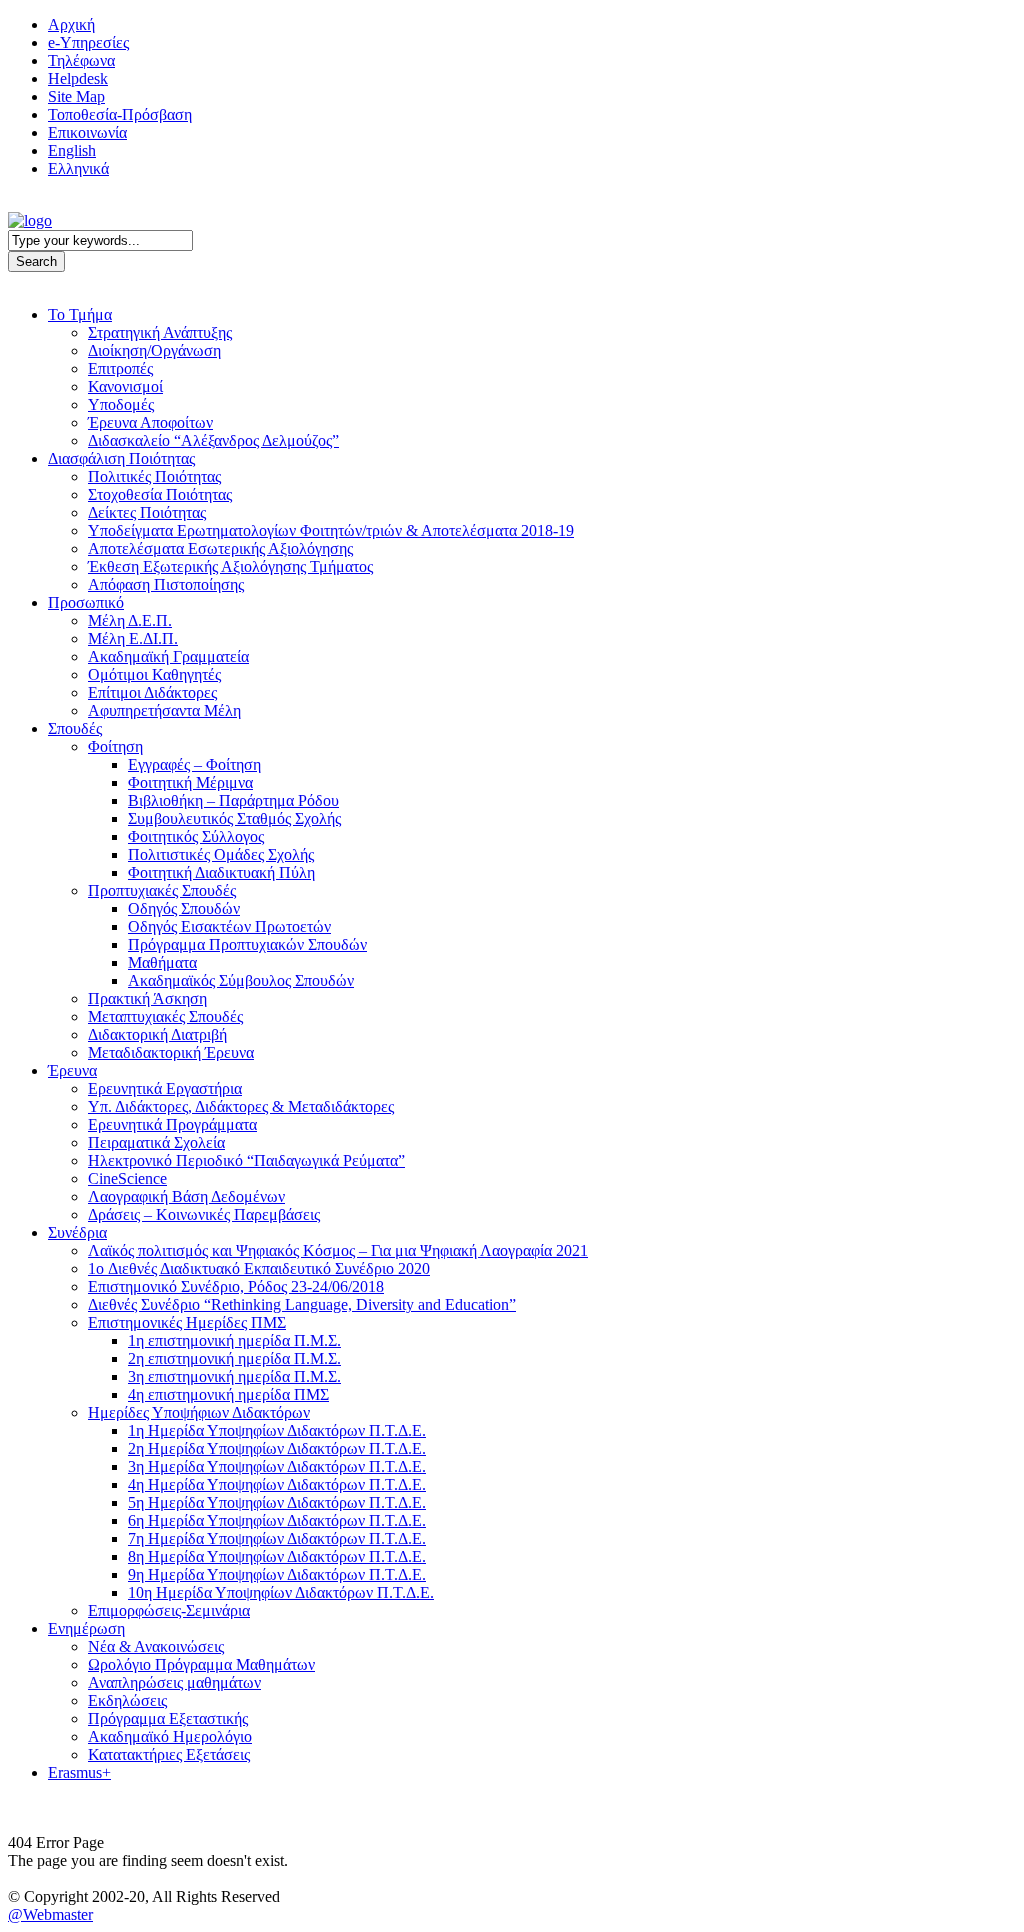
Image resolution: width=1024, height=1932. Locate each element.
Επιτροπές (120, 368)
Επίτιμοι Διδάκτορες (152, 692)
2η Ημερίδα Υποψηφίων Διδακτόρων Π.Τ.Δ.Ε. (277, 1448)
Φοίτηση (115, 746)
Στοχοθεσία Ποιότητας (160, 494)
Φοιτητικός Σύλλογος (196, 836)
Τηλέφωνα (81, 60)
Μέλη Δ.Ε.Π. (130, 620)
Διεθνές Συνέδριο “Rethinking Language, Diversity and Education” (302, 1304)
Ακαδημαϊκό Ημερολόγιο (170, 1736)
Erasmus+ (79, 1772)
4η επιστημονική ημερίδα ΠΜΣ (228, 1394)
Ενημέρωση (86, 1628)
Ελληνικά (78, 168)
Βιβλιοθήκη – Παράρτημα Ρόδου (233, 800)
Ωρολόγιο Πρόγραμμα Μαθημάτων (201, 1664)
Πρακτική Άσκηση (147, 998)
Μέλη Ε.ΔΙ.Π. (133, 638)
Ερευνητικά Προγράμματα (172, 1124)
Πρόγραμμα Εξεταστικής (168, 1718)
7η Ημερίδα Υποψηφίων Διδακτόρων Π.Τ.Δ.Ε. (277, 1538)
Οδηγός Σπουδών (184, 908)
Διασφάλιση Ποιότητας (121, 458)
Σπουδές (75, 728)
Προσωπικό (86, 602)
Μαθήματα (162, 962)
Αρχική (71, 24)
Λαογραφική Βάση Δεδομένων (186, 1196)
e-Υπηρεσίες (88, 42)
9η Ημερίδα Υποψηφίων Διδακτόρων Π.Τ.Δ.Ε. (277, 1574)
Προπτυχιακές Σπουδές (162, 890)
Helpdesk (78, 78)
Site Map (76, 96)
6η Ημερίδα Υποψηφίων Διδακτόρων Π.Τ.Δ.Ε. (277, 1520)
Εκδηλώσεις (127, 1700)
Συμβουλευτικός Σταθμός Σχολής (234, 818)
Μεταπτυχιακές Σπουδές (165, 1016)
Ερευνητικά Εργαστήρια (165, 1088)
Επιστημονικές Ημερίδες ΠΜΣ (187, 1322)
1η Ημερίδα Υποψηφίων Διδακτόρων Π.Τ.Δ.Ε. (277, 1430)
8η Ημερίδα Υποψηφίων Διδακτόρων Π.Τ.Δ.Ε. (277, 1556)
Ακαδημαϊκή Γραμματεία (168, 656)
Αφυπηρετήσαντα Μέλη (164, 710)
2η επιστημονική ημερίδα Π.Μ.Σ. (234, 1358)
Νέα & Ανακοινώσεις (156, 1646)
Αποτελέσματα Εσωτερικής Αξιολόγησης (220, 548)
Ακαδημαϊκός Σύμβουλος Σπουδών (241, 980)
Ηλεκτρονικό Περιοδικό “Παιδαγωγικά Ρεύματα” (246, 1160)
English (72, 150)
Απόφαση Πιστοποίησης (166, 584)
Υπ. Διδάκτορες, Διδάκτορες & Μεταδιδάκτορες (241, 1106)
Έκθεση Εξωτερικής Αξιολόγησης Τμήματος (230, 566)
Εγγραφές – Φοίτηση (194, 764)
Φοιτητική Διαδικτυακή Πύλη (221, 872)
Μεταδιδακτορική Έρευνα (171, 1052)
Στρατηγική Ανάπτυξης (160, 332)
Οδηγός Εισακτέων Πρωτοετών (229, 926)
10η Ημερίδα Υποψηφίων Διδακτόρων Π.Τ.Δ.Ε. (281, 1592)
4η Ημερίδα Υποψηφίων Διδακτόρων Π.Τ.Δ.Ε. (277, 1484)
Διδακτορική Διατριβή (157, 1034)
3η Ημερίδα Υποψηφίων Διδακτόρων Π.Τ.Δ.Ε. (277, 1466)
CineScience (127, 1178)
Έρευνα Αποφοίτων (150, 422)
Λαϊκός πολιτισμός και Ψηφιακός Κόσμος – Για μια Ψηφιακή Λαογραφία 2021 (338, 1250)
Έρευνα (72, 1070)
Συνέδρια (77, 1232)
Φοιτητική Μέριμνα (190, 782)
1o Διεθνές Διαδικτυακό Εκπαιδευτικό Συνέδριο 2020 (259, 1268)
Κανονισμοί (125, 386)
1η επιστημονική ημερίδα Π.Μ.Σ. (234, 1340)
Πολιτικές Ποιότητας (154, 476)
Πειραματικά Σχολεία (156, 1142)
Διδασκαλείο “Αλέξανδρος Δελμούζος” (213, 440)
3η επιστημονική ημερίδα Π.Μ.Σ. (234, 1376)
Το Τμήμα (80, 314)
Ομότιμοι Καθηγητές (154, 674)
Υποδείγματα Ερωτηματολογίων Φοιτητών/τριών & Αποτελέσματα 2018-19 (331, 530)
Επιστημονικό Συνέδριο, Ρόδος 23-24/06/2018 (236, 1286)
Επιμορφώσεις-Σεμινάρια (169, 1610)
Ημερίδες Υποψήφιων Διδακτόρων (199, 1412)
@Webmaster (50, 1914)
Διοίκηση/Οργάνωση (154, 350)
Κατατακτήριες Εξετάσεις (169, 1754)
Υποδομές (121, 404)
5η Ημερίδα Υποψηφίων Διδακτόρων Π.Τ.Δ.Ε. (277, 1502)
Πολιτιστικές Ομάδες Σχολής (221, 854)
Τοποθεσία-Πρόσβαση (120, 114)
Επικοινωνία (87, 132)
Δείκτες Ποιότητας (147, 512)
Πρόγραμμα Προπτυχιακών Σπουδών (247, 944)
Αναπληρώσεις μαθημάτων (174, 1682)
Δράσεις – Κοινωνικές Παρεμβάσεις (204, 1214)
